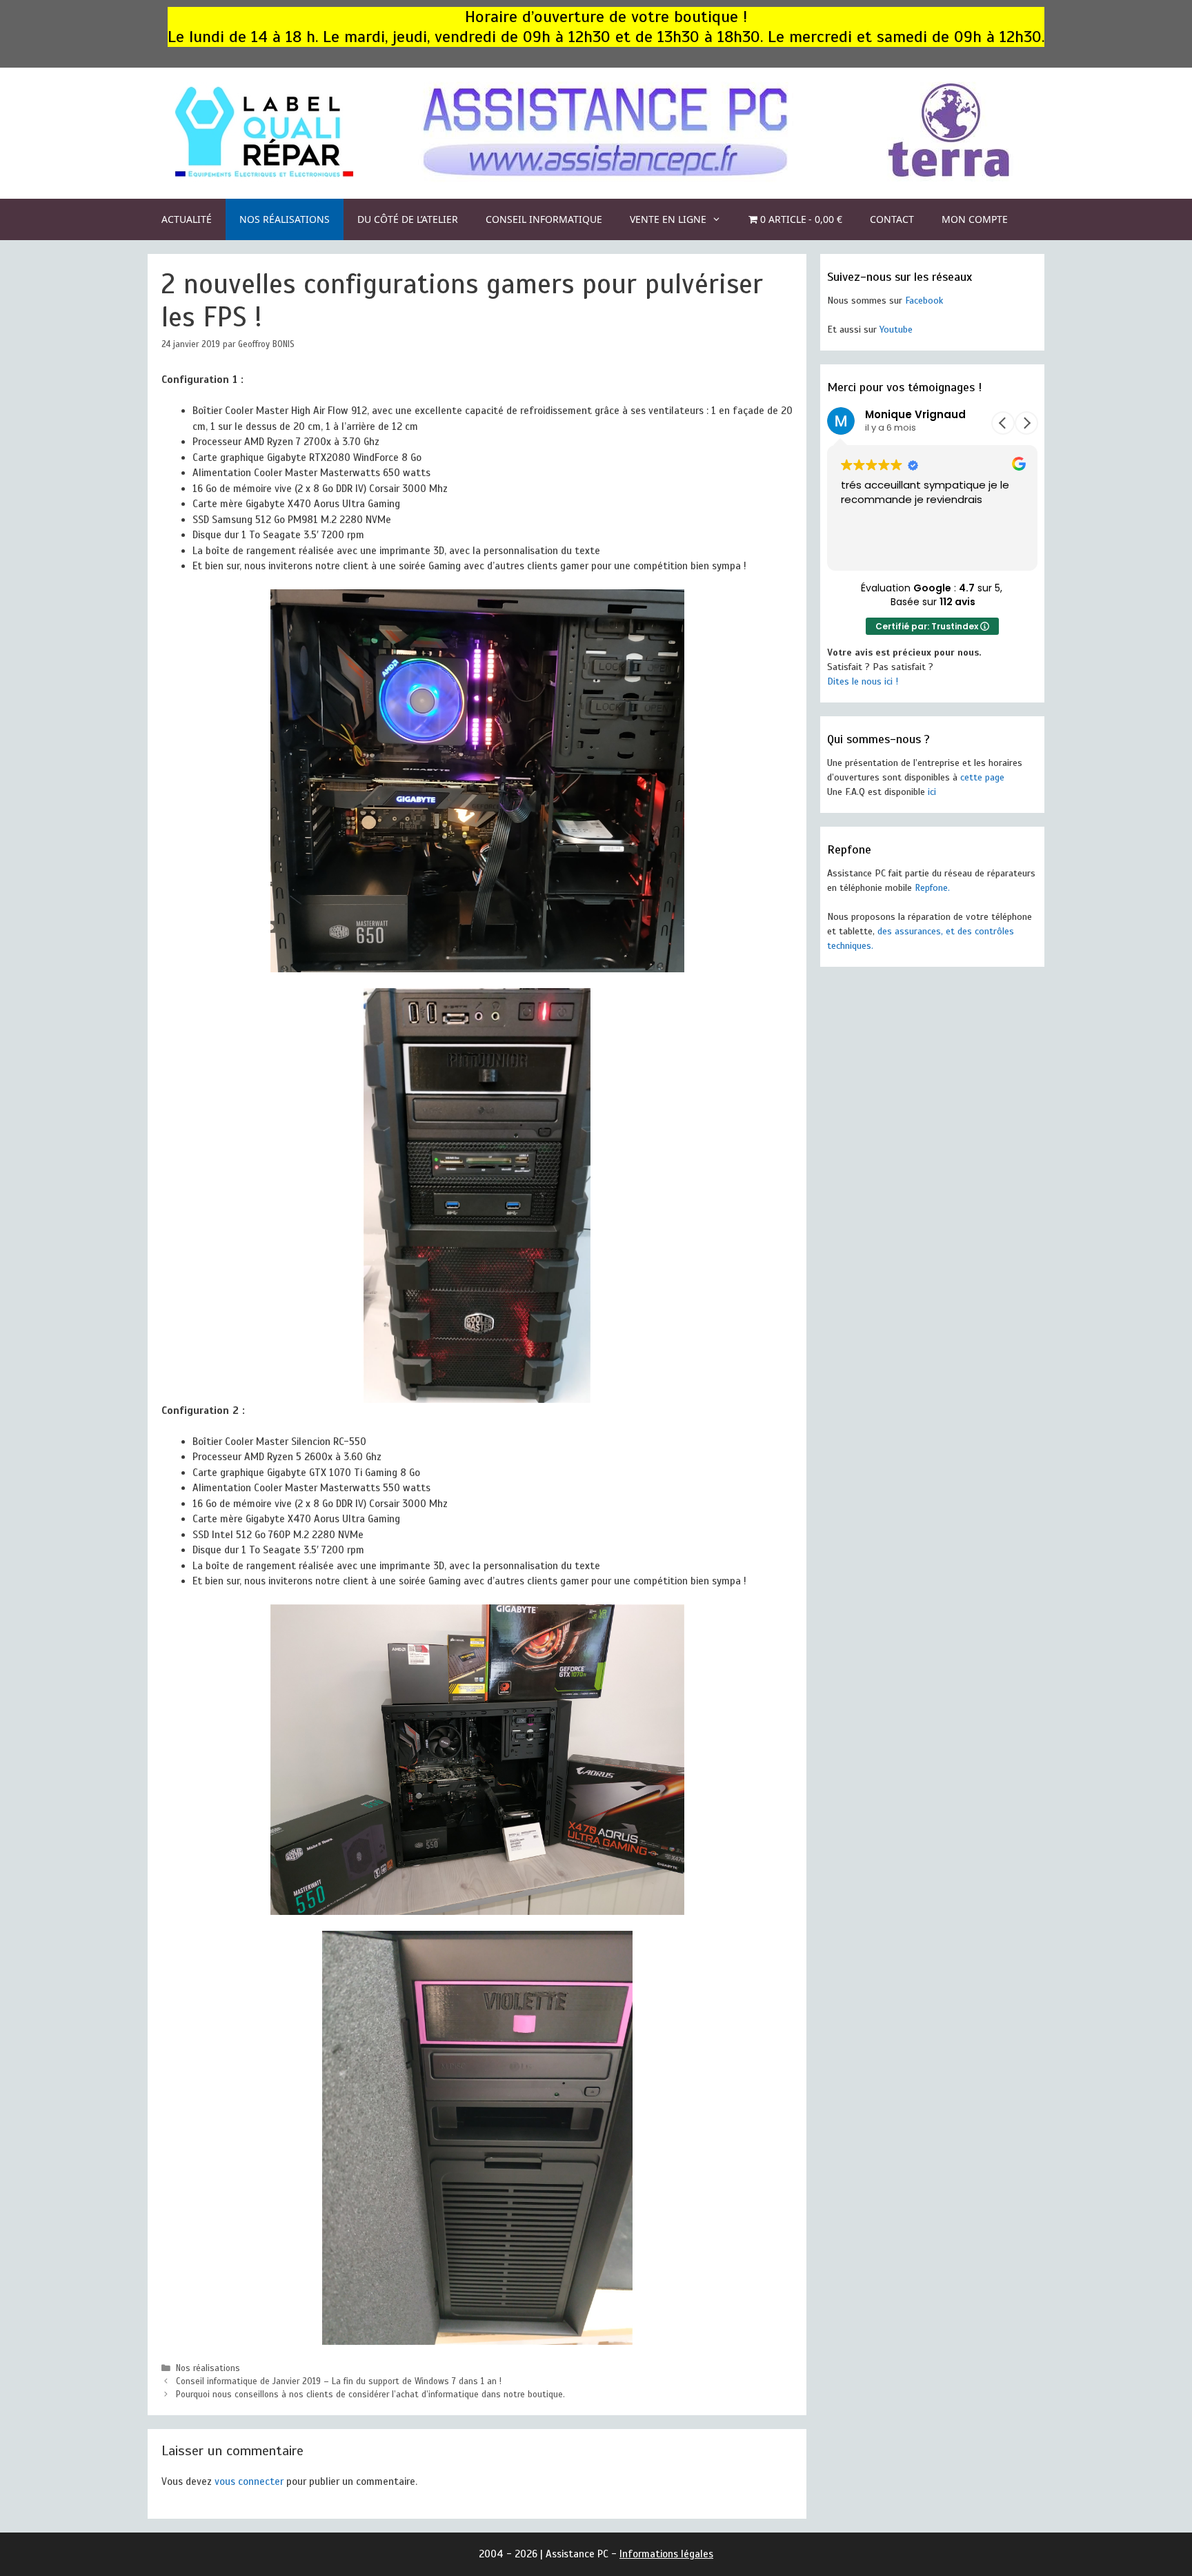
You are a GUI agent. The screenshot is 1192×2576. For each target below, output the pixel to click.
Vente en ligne (668, 219)
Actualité (187, 219)
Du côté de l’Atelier (408, 219)
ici (932, 792)
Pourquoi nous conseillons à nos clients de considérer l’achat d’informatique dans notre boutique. (370, 2395)
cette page (982, 777)
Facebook (924, 301)
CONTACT (892, 219)
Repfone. (932, 888)
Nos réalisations (285, 219)
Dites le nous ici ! (863, 681)
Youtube (896, 330)
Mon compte (975, 219)
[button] (1026, 423)
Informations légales (666, 2554)
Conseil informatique (544, 219)
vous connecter (249, 2481)
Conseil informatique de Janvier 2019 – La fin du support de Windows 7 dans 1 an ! (339, 2381)
